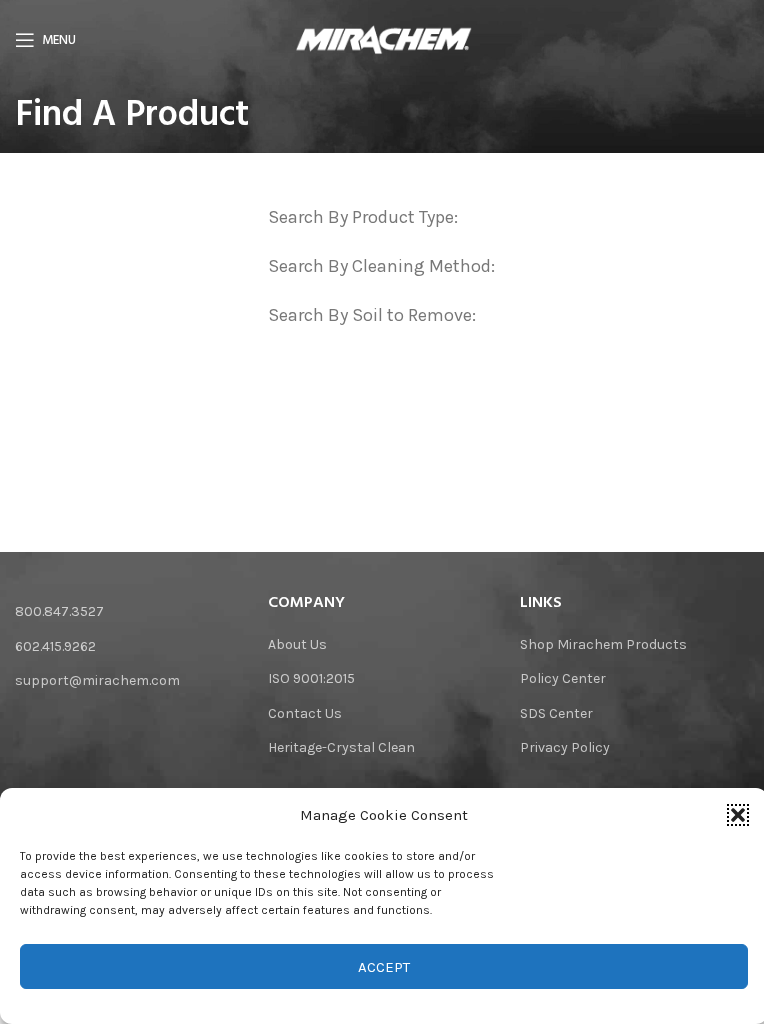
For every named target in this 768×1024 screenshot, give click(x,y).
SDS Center (556, 713)
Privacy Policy (565, 747)
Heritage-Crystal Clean (341, 747)
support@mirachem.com (97, 680)
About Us (297, 644)
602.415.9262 (55, 646)
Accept (384, 967)
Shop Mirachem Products (603, 644)
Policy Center (563, 678)
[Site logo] (384, 38)
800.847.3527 (59, 611)
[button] (738, 815)
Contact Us (305, 713)
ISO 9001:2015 (311, 678)
